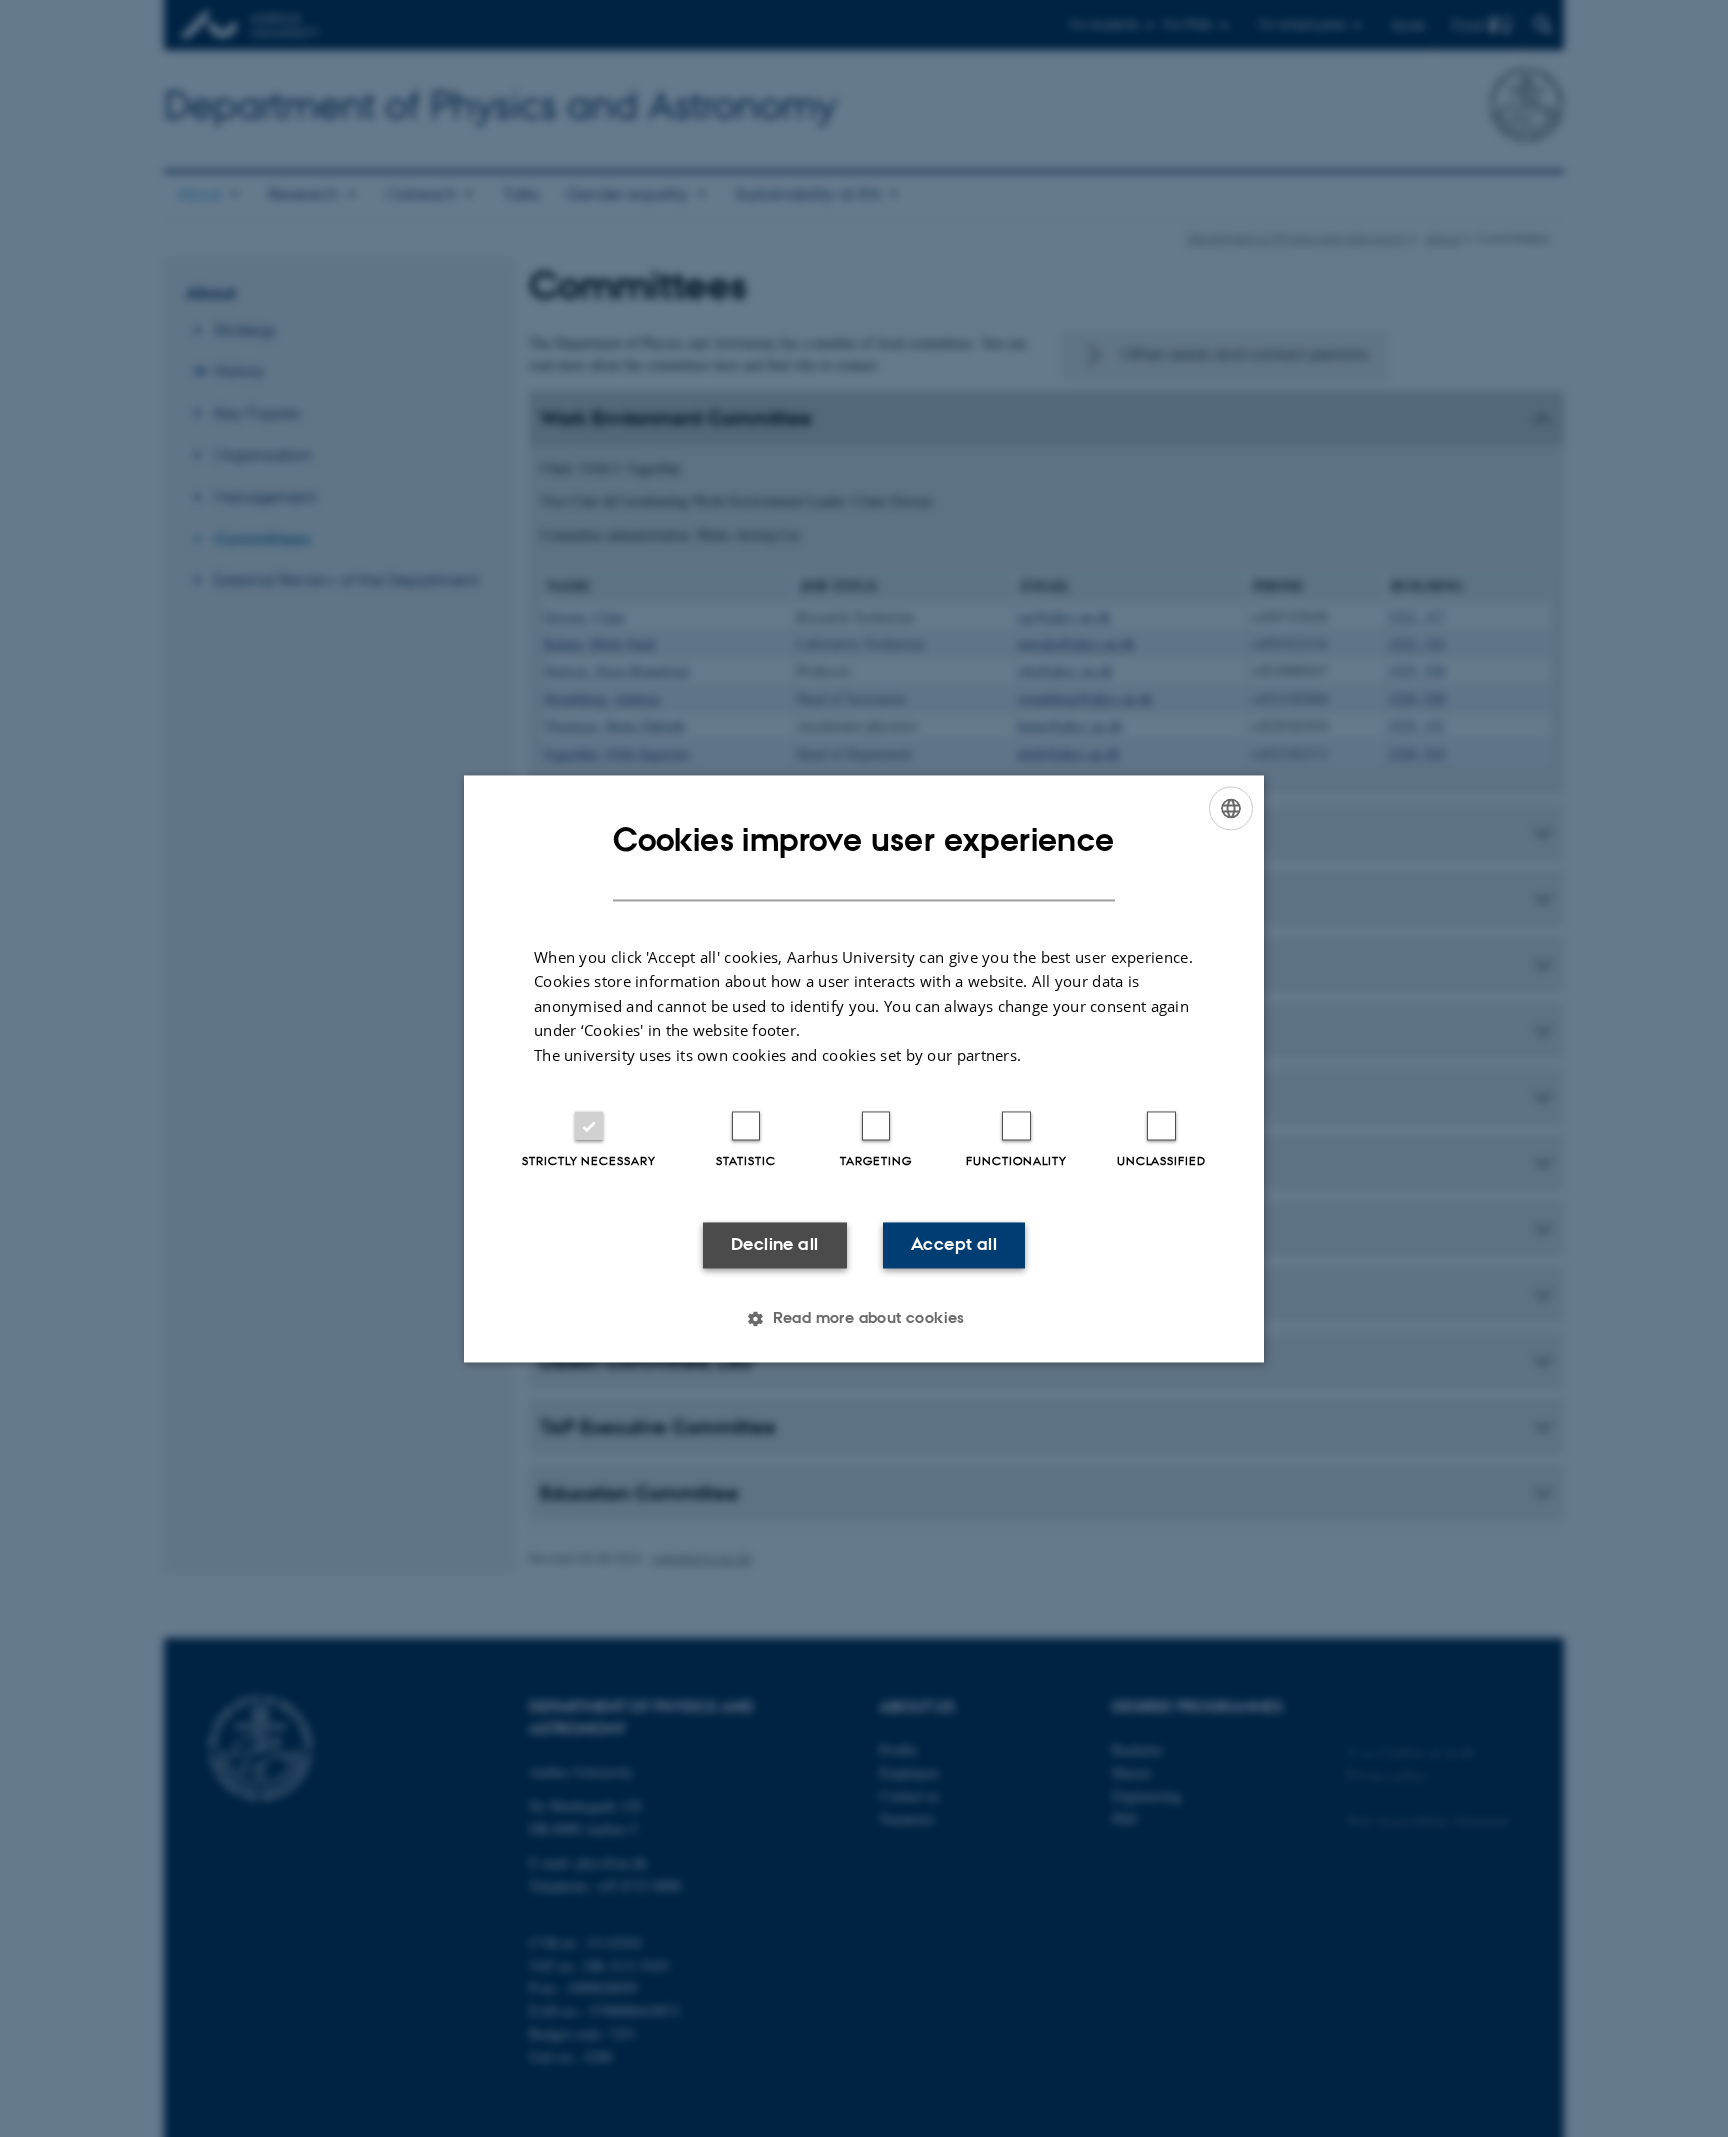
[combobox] (1231, 808)
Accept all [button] (954, 1245)
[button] (864, 1318)
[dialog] (864, 1068)
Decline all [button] (774, 1245)
